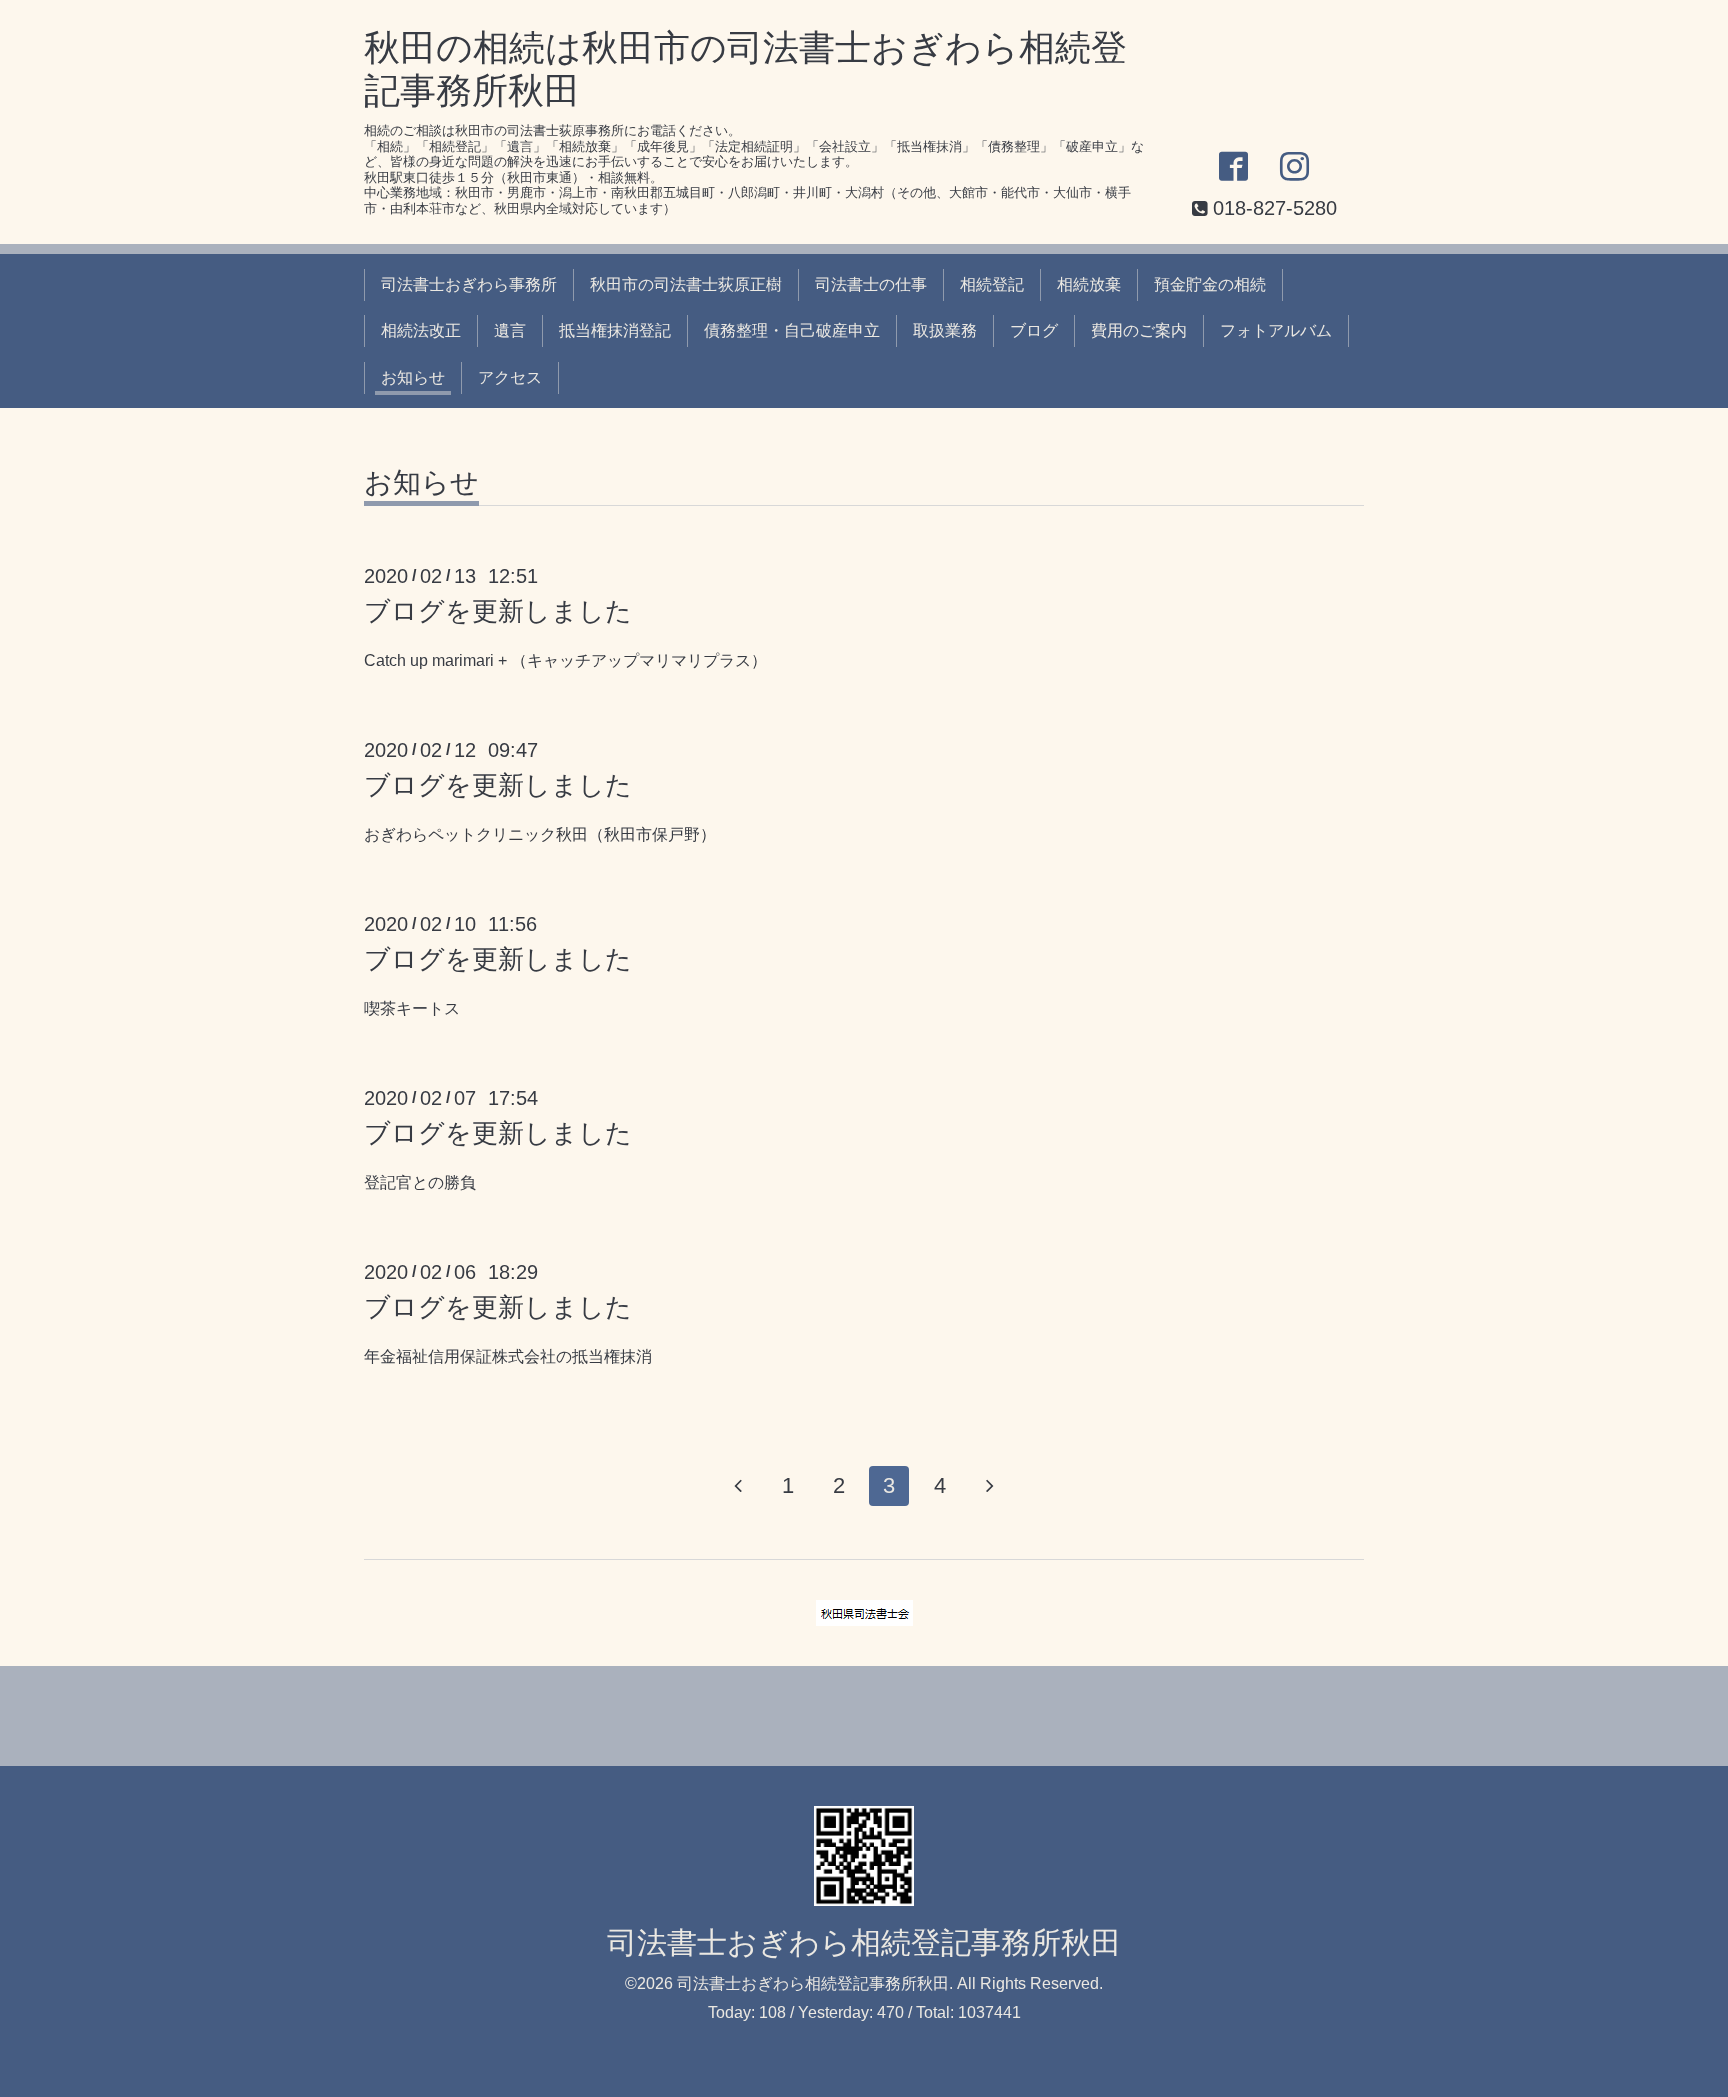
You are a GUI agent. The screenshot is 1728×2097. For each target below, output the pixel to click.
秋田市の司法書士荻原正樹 (686, 284)
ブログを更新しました (498, 611)
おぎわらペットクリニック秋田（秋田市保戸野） (540, 834)
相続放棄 (1089, 284)
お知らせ (413, 377)
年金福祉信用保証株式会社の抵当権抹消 (508, 1356)
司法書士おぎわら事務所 (469, 284)
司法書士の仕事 (871, 284)
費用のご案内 (1139, 330)
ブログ (1034, 330)
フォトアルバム (1276, 330)
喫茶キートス (412, 1008)
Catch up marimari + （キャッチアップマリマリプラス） (565, 660)
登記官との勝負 (420, 1182)
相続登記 (992, 284)
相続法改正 (421, 330)
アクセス (510, 377)
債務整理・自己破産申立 (792, 330)
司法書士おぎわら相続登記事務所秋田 (864, 1942)
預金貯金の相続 (1210, 284)
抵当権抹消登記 (615, 330)
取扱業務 (945, 330)
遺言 (510, 330)
